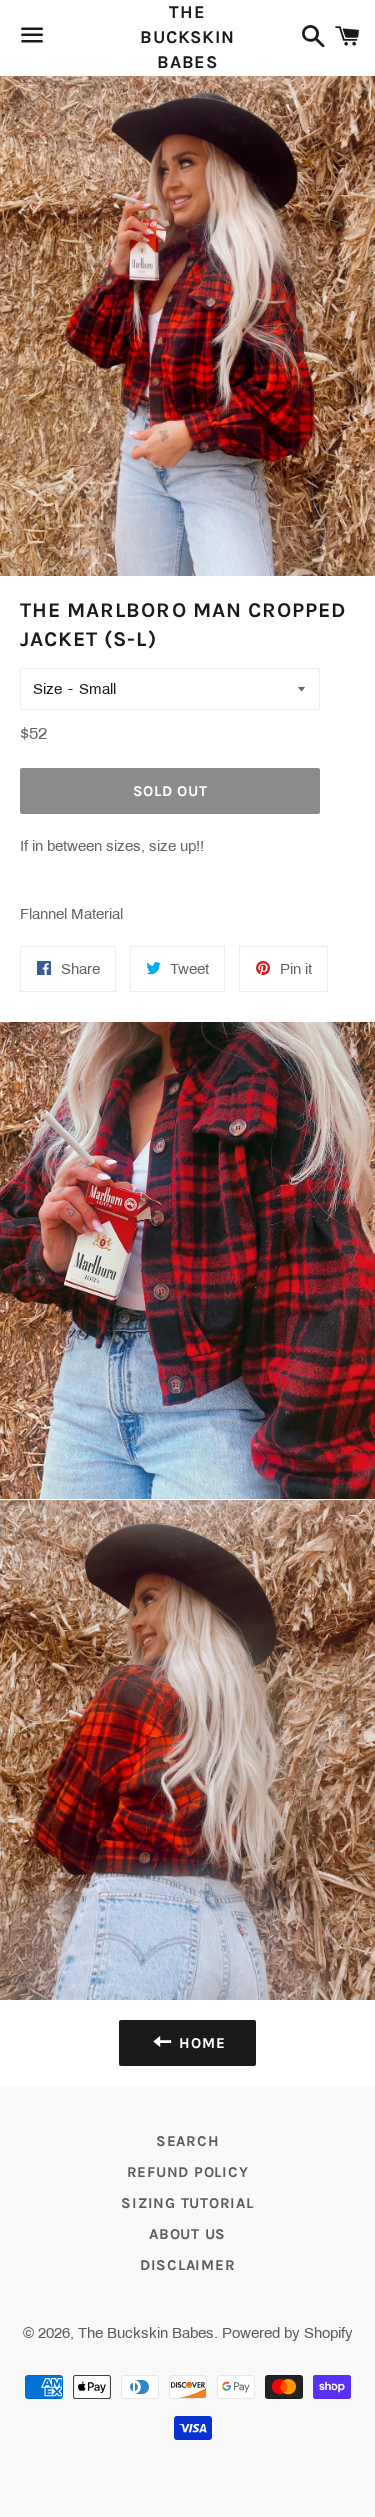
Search (188, 2141)
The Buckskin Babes (187, 37)
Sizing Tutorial (187, 2203)
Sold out (170, 791)
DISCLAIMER (188, 2265)
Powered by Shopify (287, 2333)
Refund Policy (188, 2172)
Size (47, 689)
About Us (187, 2234)
